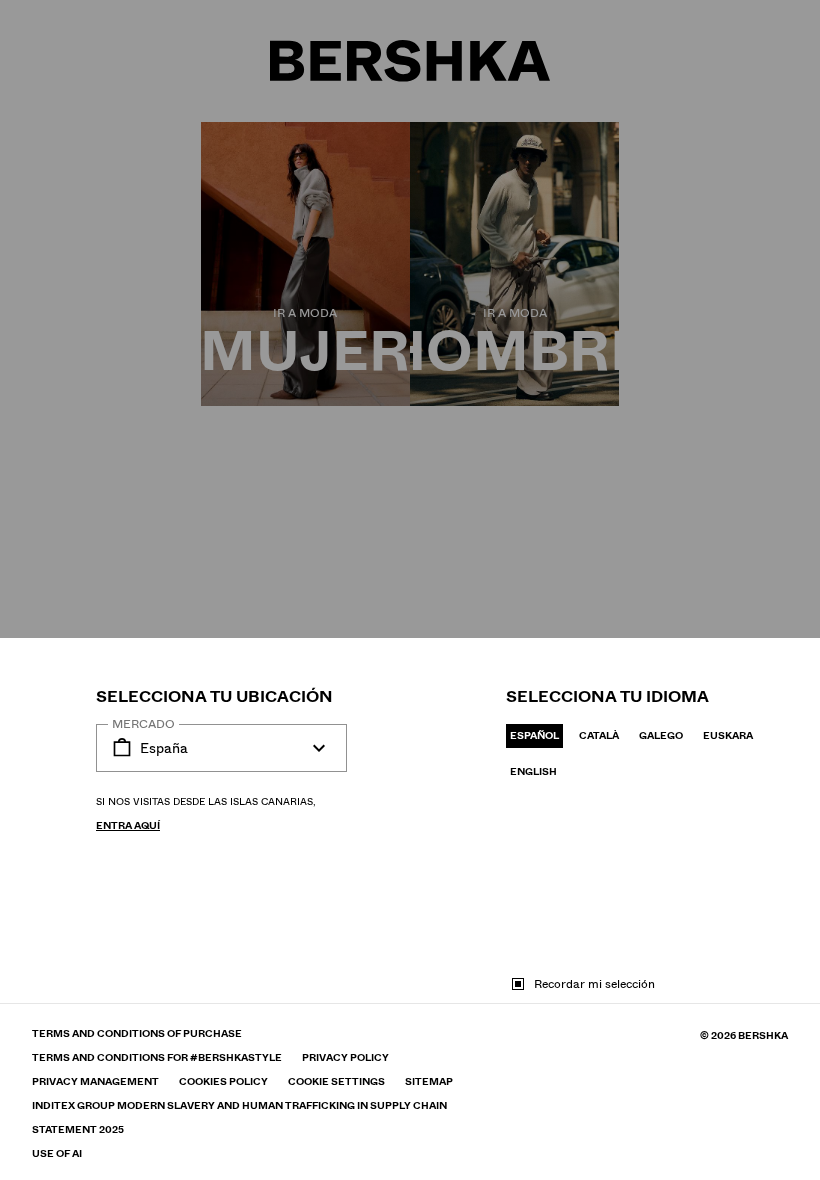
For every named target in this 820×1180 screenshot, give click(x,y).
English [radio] (533, 771)
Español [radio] (534, 735)
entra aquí (128, 825)
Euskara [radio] (728, 735)
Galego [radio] (661, 735)
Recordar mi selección (594, 984)
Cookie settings (336, 1082)
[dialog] (410, 590)
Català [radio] (599, 735)
